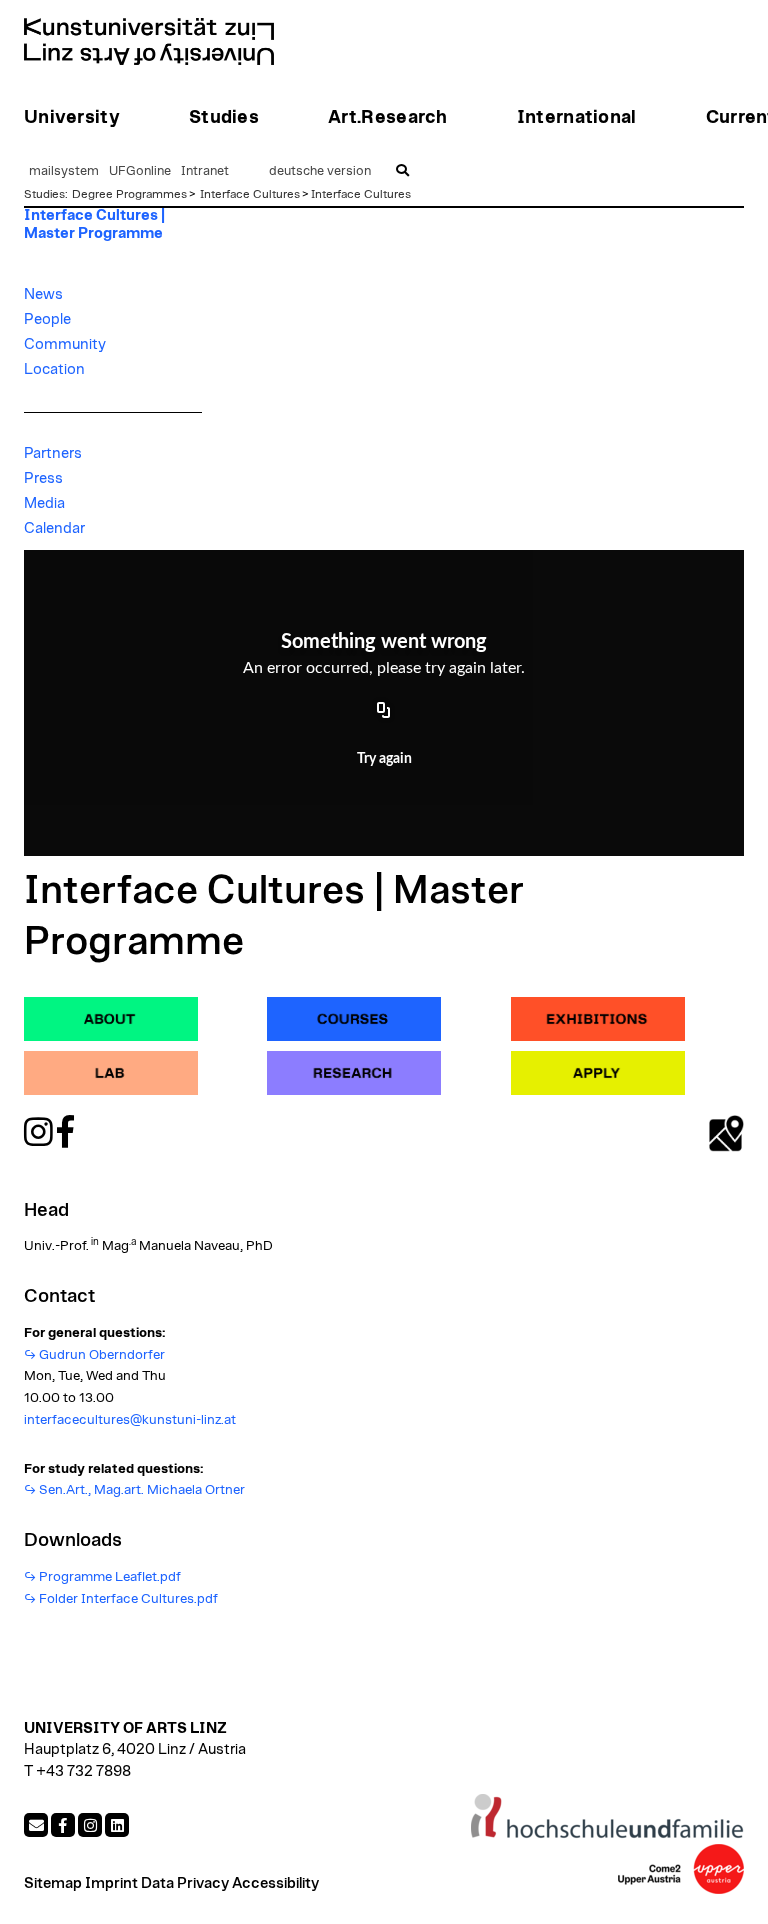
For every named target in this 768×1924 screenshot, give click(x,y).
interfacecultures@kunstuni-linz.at (130, 1420)
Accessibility (275, 1883)
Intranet (205, 171)
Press (43, 478)
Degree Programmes (129, 194)
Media (44, 503)
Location (54, 369)
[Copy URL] (384, 711)
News (43, 294)
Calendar (54, 528)
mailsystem (64, 171)
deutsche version (320, 171)
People (47, 319)
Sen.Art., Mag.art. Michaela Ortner (142, 1490)
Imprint (111, 1883)
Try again (384, 759)
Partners (53, 453)
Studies (44, 194)
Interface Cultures (250, 194)
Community (65, 344)
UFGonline (140, 171)
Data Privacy (185, 1883)
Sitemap (53, 1883)
